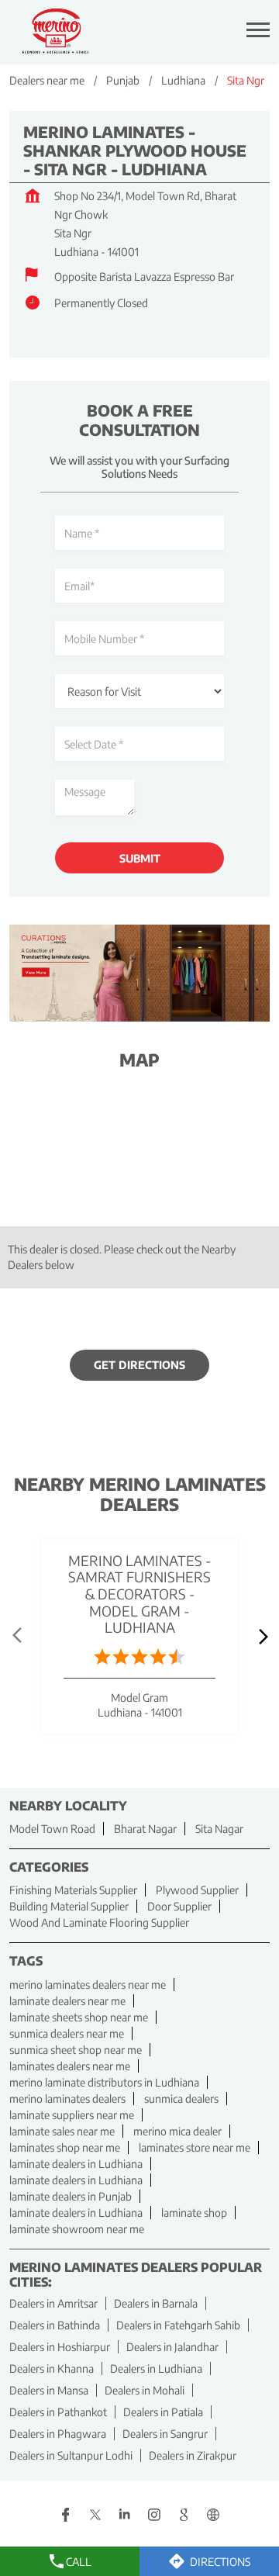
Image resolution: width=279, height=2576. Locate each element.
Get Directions (139, 1365)
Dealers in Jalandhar (172, 2347)
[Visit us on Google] (184, 2516)
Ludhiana (183, 80)
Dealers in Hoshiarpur (60, 2347)
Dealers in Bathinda (55, 2325)
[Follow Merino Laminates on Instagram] (154, 2516)
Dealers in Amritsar (53, 2303)
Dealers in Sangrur (165, 2434)
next (260, 1636)
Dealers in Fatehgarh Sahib (178, 2325)
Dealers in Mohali (145, 2390)
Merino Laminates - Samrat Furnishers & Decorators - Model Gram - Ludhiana (140, 1593)
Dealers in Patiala (163, 2412)
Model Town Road (52, 1829)
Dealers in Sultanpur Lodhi (71, 2455)
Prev (19, 1636)
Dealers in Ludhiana (156, 2369)
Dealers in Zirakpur (193, 2455)
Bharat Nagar (145, 1829)
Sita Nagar (219, 1829)
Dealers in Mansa (49, 2390)
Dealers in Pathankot (58, 2412)
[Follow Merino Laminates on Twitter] (95, 2516)
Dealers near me (47, 80)
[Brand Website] (213, 2516)
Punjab (123, 80)
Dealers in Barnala (156, 2303)
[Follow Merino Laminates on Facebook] (66, 2516)
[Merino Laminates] (56, 31)
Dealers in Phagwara (58, 2434)
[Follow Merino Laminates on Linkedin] (125, 2516)
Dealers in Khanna (52, 2369)
